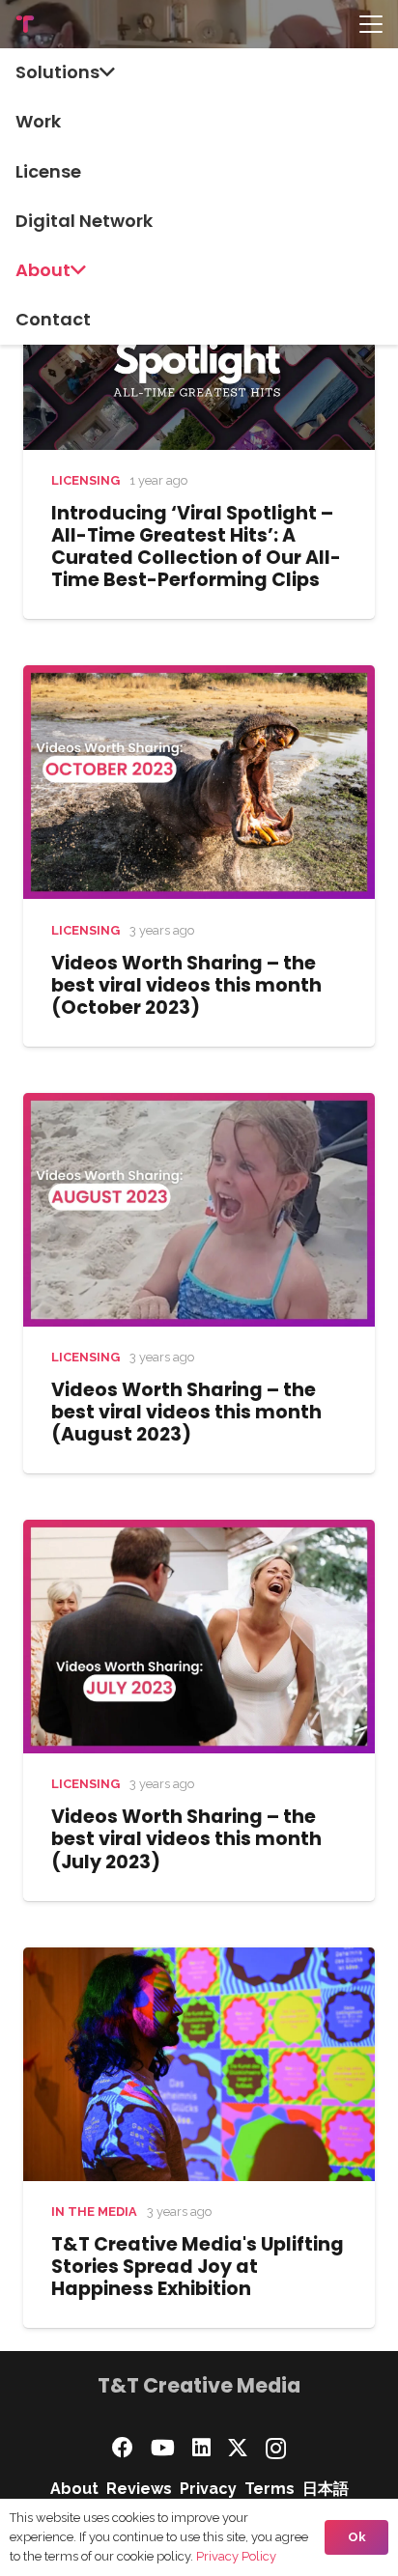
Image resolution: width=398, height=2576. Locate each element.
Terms (270, 2489)
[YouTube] (163, 2448)
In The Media (94, 2212)
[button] (371, 24)
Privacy (208, 2489)
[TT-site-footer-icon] (25, 24)
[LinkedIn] (201, 2448)
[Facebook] (123, 2448)
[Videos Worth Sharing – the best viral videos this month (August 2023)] (199, 1210)
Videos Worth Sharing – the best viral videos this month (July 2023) (186, 1839)
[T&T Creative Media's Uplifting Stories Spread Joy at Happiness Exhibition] (199, 2064)
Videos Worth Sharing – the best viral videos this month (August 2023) (186, 1412)
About (74, 2489)
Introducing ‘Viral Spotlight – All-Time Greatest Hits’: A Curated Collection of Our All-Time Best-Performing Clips (196, 546)
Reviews (139, 2489)
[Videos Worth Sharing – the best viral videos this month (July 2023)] (199, 1637)
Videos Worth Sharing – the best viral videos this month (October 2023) (186, 985)
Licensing (85, 480)
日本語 (326, 2489)
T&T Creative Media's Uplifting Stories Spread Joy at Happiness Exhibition (198, 2267)
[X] (238, 2448)
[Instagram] (276, 2449)
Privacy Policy (236, 2556)
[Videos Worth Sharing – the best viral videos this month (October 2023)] (199, 782)
